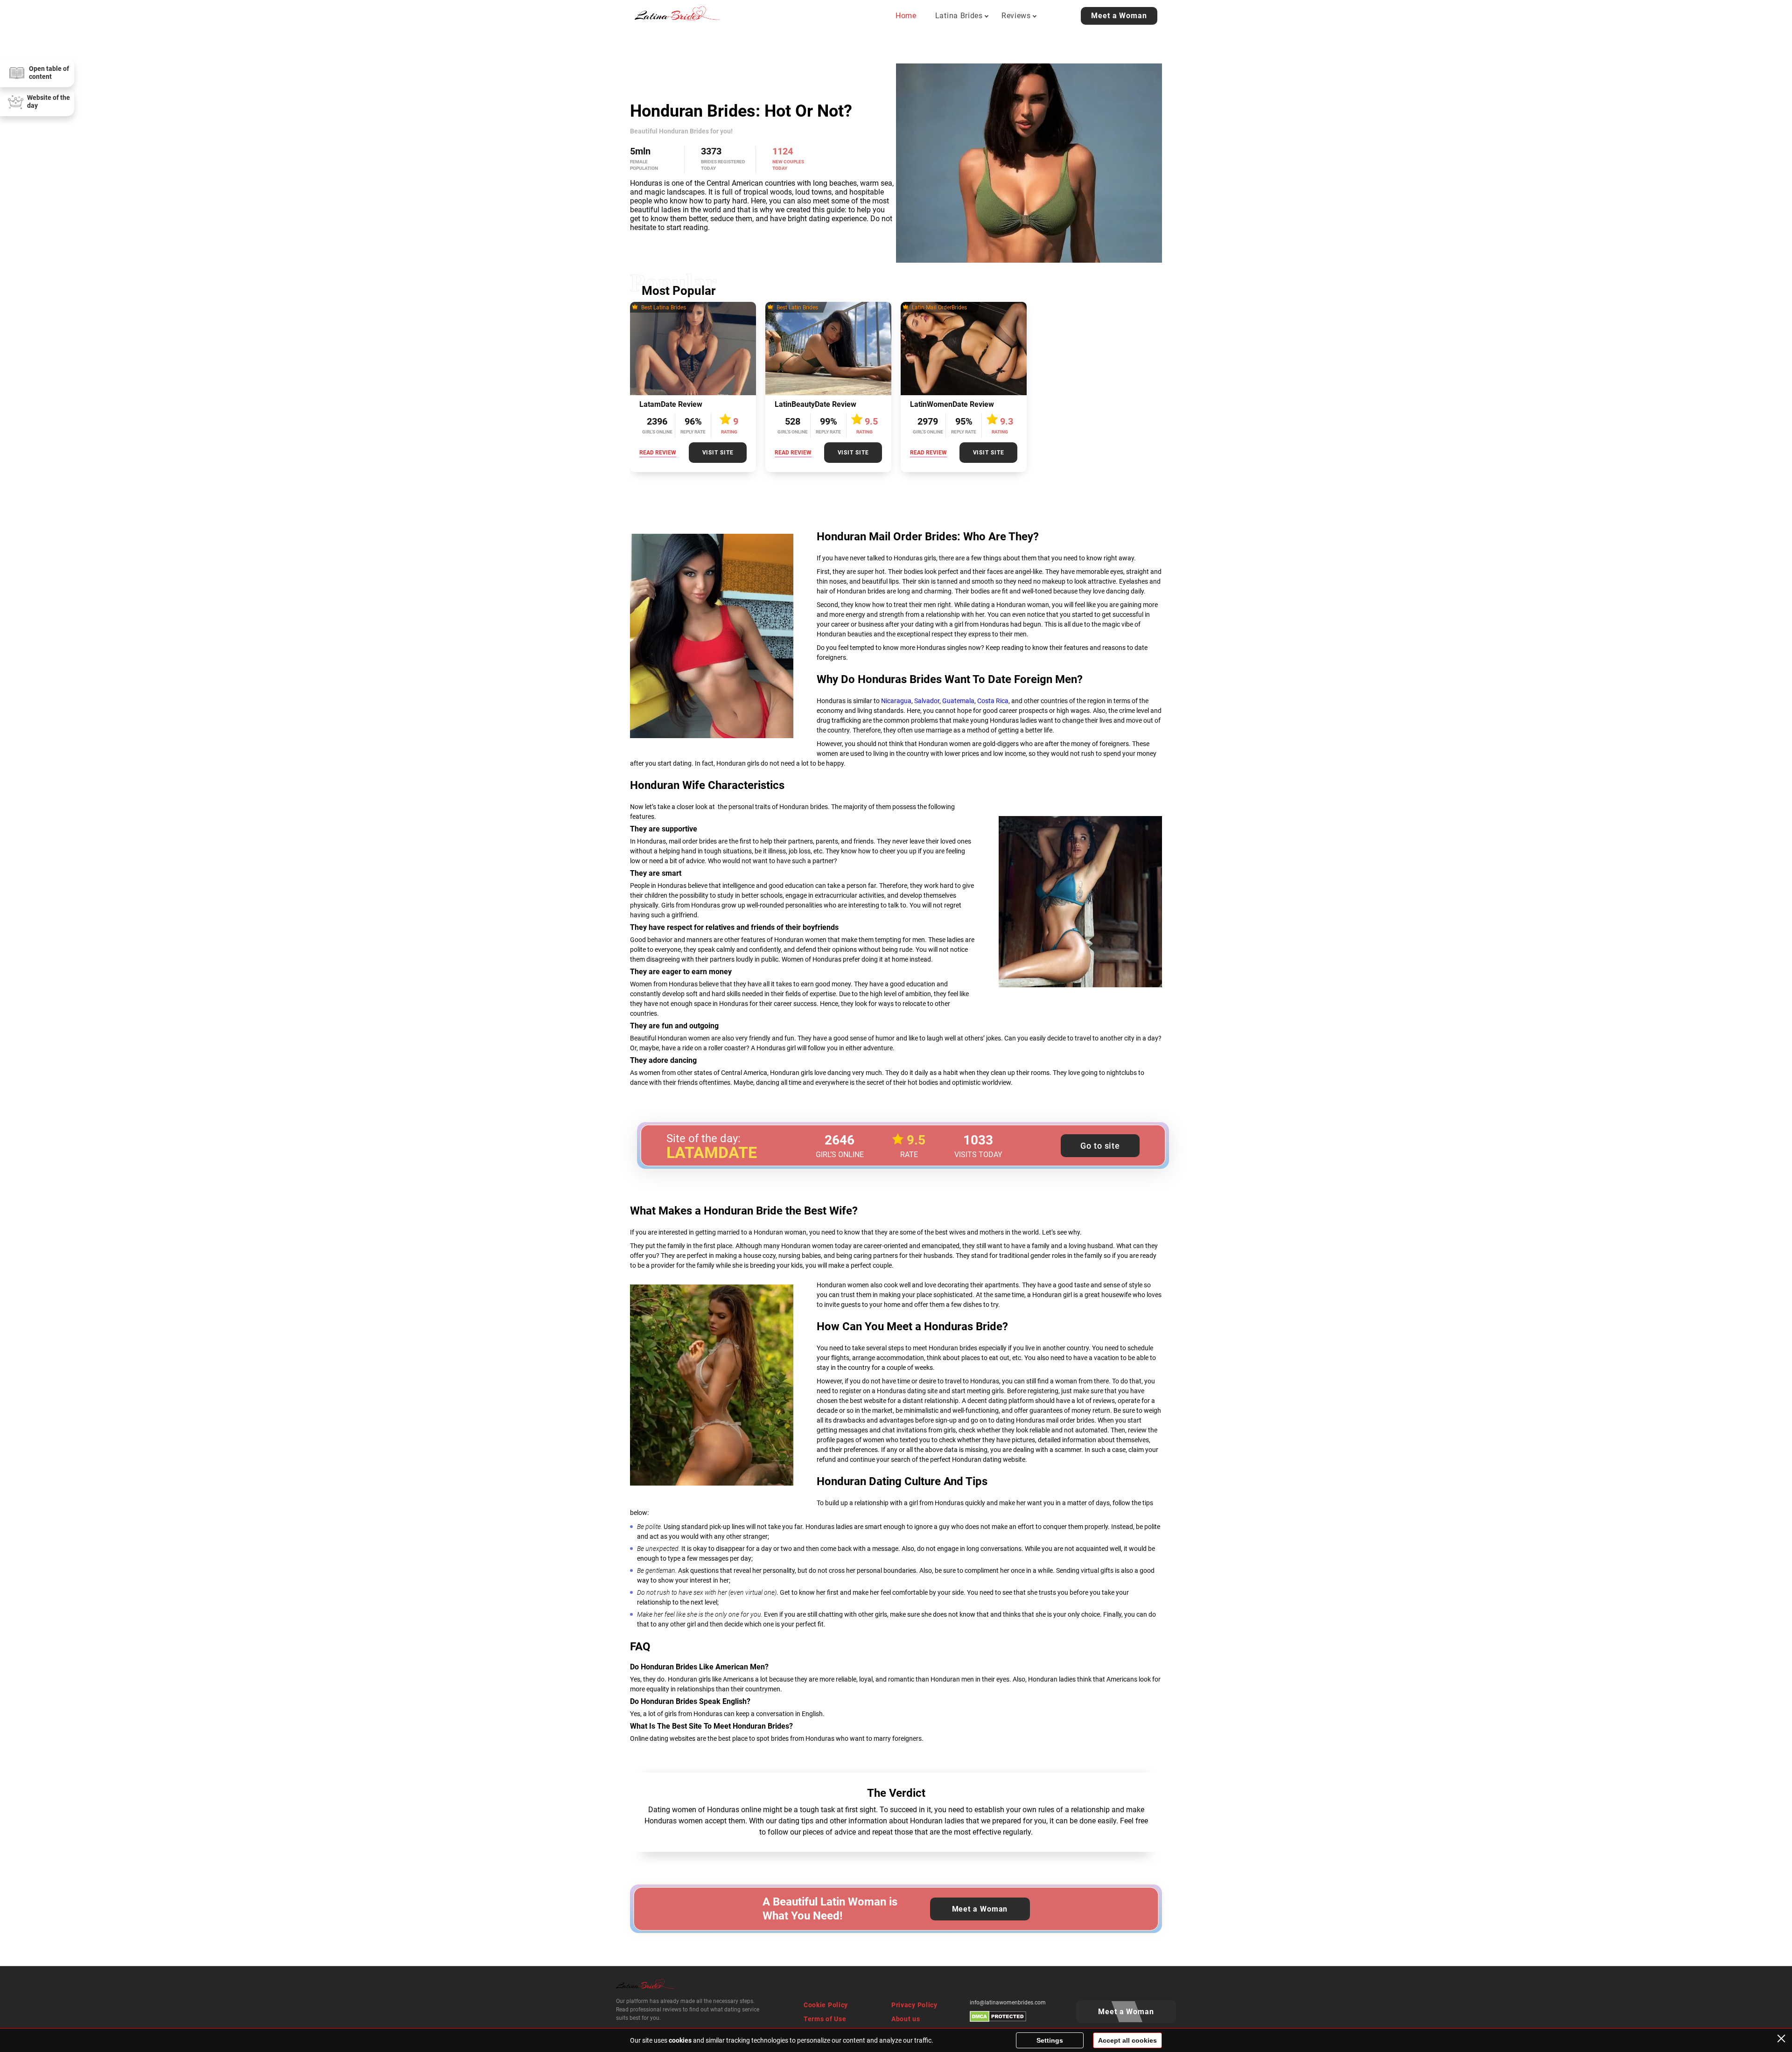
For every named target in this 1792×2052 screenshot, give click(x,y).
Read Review (658, 453)
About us (906, 2019)
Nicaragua (896, 701)
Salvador (927, 701)
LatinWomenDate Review (952, 404)
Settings (1050, 2040)
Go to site (1100, 1146)
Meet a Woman (1119, 16)
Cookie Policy (826, 2005)
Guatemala (958, 701)
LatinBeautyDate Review (815, 404)
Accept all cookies (1127, 2040)
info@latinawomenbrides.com (1008, 2003)
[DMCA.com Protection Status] (998, 2020)
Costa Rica (993, 701)
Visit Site (718, 453)
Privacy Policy (914, 2005)
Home (906, 16)
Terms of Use (825, 2019)
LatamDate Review (671, 404)
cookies (680, 2040)
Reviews (1016, 16)
